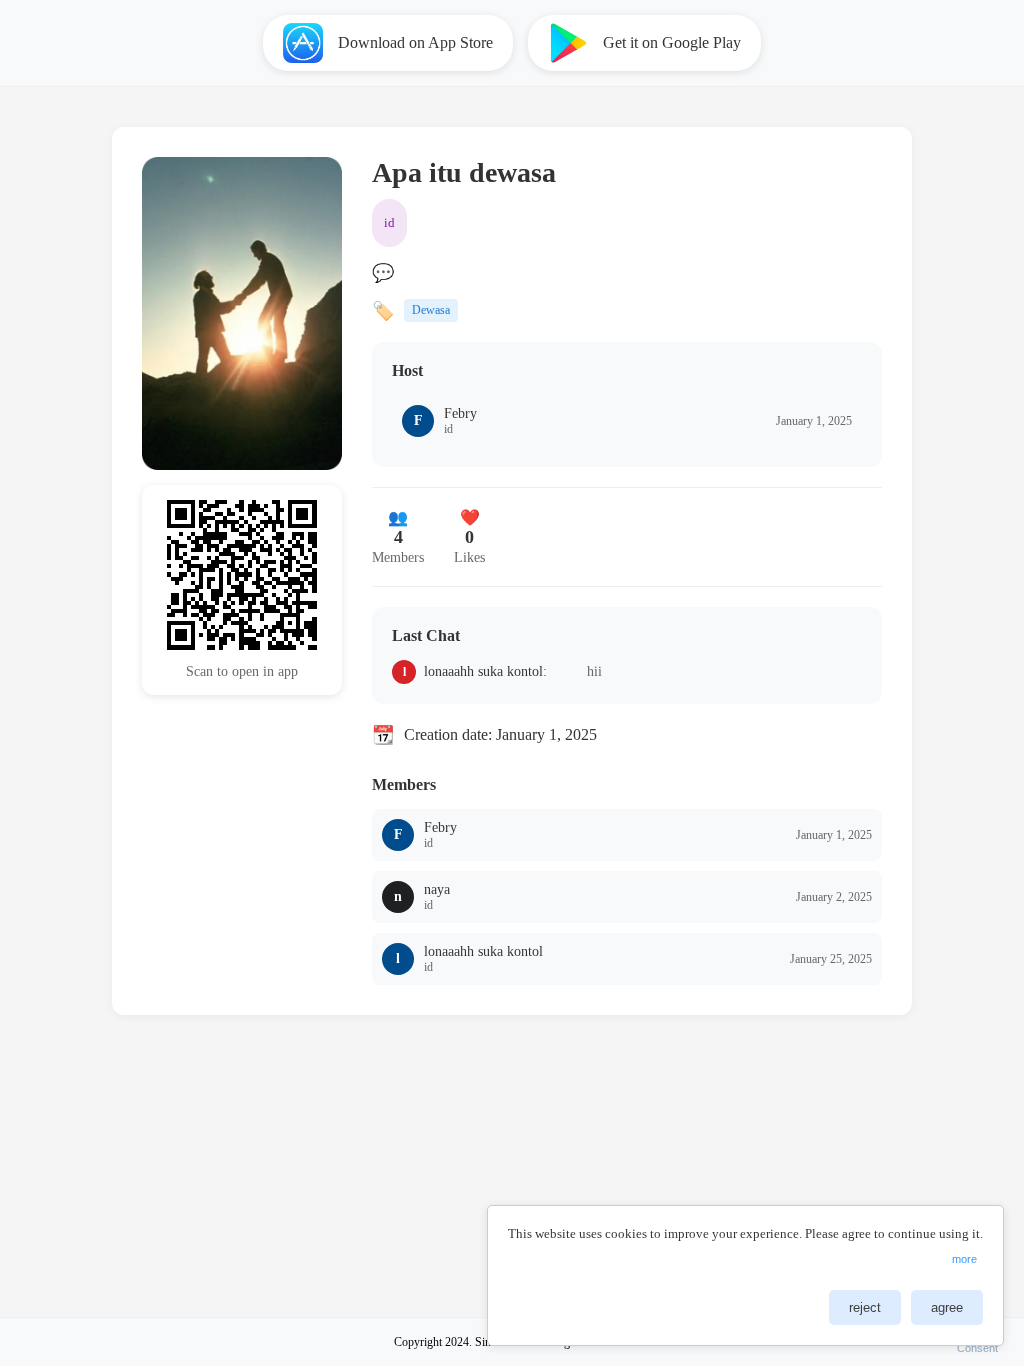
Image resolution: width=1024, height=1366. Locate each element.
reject (865, 1307)
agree (947, 1307)
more (964, 1259)
